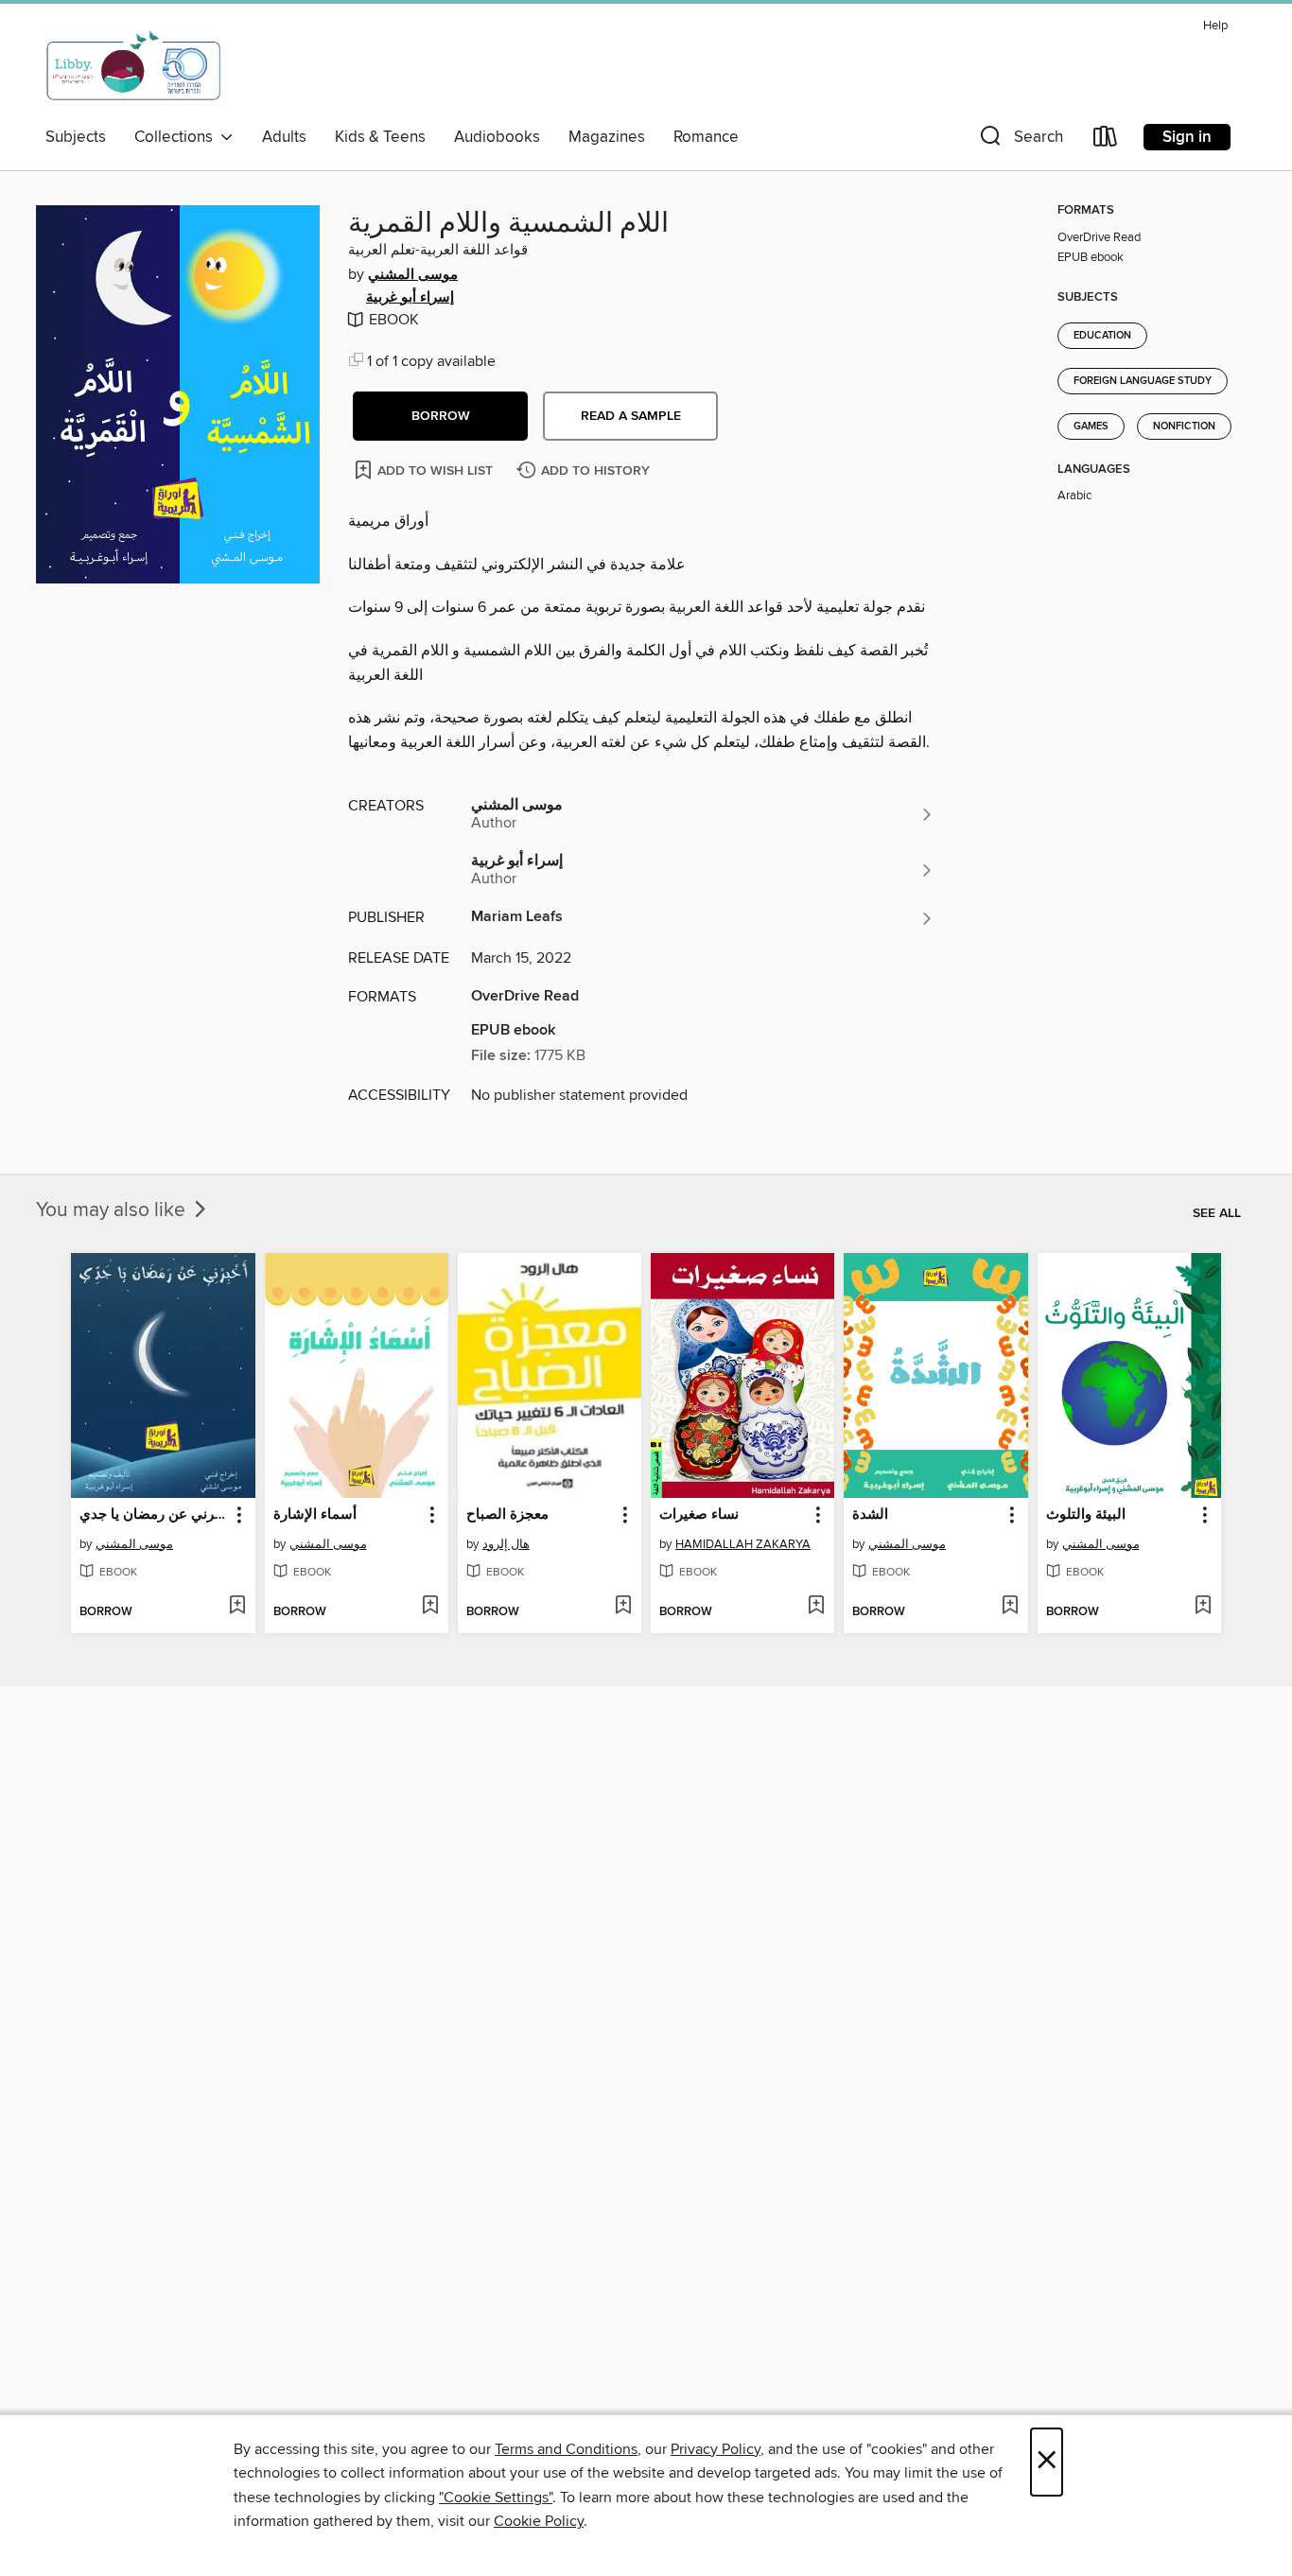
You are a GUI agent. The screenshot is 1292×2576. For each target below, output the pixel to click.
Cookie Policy (539, 2521)
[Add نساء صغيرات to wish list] (816, 1607)
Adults (284, 137)
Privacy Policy (716, 2449)
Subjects (76, 137)
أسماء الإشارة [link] (315, 1515)
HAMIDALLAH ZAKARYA (743, 1544)
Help (1215, 26)
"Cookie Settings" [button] (496, 2498)
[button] (1020, 140)
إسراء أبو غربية (410, 298)
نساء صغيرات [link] (699, 1515)
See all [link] (1217, 1213)
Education (1102, 336)
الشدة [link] (870, 1515)
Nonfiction (1184, 426)
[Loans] (1106, 140)
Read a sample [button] (631, 416)
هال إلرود (506, 1544)
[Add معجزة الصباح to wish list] (623, 1607)
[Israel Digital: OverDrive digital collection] (134, 65)
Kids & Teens (380, 137)
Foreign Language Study (1143, 381)
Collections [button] (177, 137)
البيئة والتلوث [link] (1086, 1515)
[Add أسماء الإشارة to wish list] (430, 1607)
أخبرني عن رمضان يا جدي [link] (154, 1515)
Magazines (607, 137)
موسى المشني (413, 275)
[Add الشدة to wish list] (1010, 1607)
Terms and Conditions (566, 2449)
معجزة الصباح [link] (507, 1515)
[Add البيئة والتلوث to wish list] (1203, 1607)
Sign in (1187, 137)
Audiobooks (497, 137)
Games (1091, 426)
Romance (706, 137)
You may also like (113, 1210)
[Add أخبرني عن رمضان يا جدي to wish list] (237, 1607)
